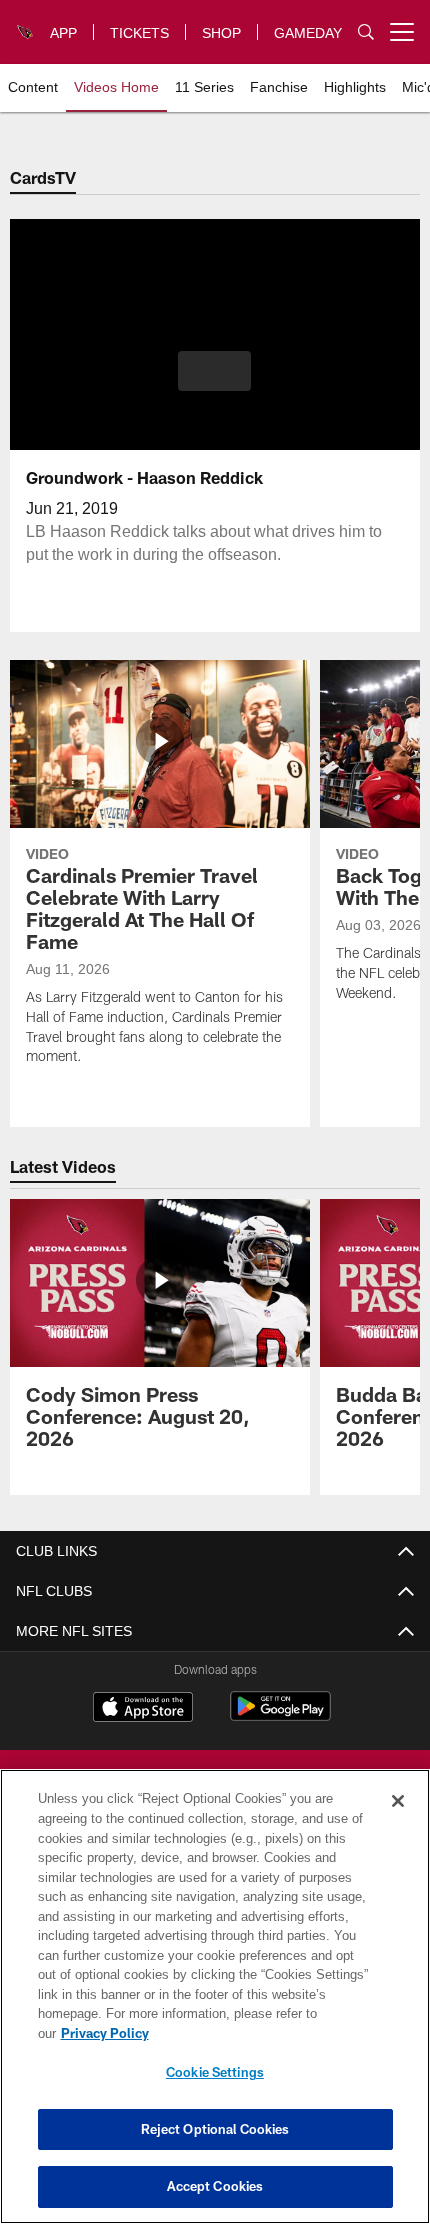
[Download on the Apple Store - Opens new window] (143, 1709)
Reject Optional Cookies (215, 2129)
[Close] (398, 1821)
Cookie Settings (215, 2072)
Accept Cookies (215, 2186)
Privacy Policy (259, 2033)
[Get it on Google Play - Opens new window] (280, 1716)
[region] (215, 2006)
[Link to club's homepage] (26, 24)
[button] (214, 371)
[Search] (366, 32)
